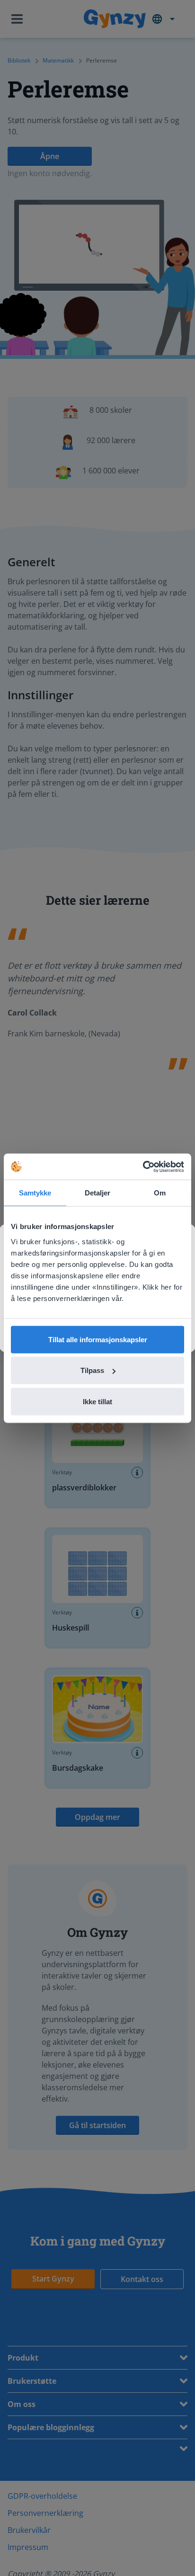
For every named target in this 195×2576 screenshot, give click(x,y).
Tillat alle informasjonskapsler (98, 1339)
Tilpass (92, 1370)
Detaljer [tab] (98, 1193)
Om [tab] (160, 1193)
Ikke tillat (97, 1401)
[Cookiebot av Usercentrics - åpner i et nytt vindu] (143, 1167)
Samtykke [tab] (35, 1193)
